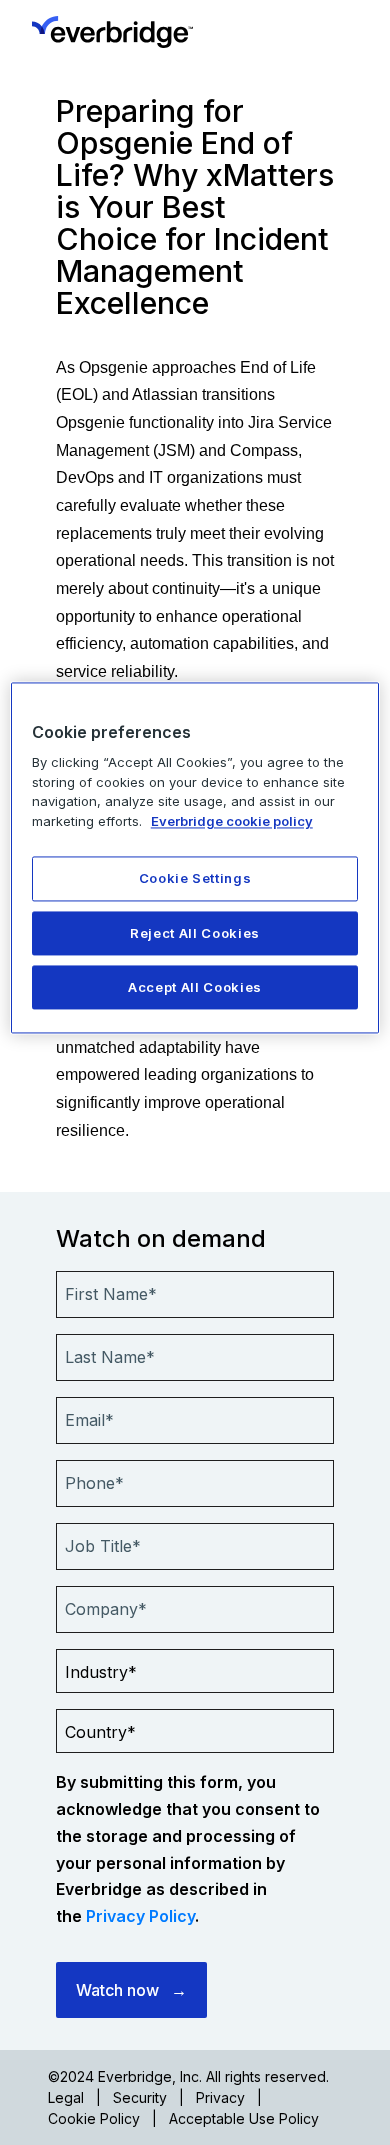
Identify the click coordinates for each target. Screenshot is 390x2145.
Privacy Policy (140, 1916)
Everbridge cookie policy (232, 821)
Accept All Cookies (195, 987)
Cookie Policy (94, 2118)
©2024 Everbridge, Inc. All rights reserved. (188, 2076)
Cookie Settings (195, 879)
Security (140, 2097)
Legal (66, 2097)
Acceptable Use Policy (244, 2118)
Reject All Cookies (195, 933)
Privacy (220, 2097)
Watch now (117, 1990)
